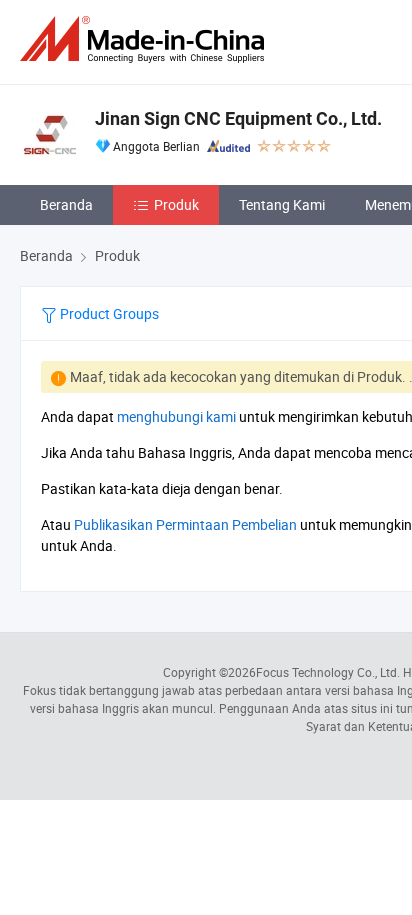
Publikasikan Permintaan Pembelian (185, 524)
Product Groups (108, 313)
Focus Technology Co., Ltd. (328, 672)
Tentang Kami (282, 204)
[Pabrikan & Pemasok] (146, 39)
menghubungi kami (176, 416)
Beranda (66, 204)
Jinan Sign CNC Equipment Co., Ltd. (238, 118)
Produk (176, 204)
